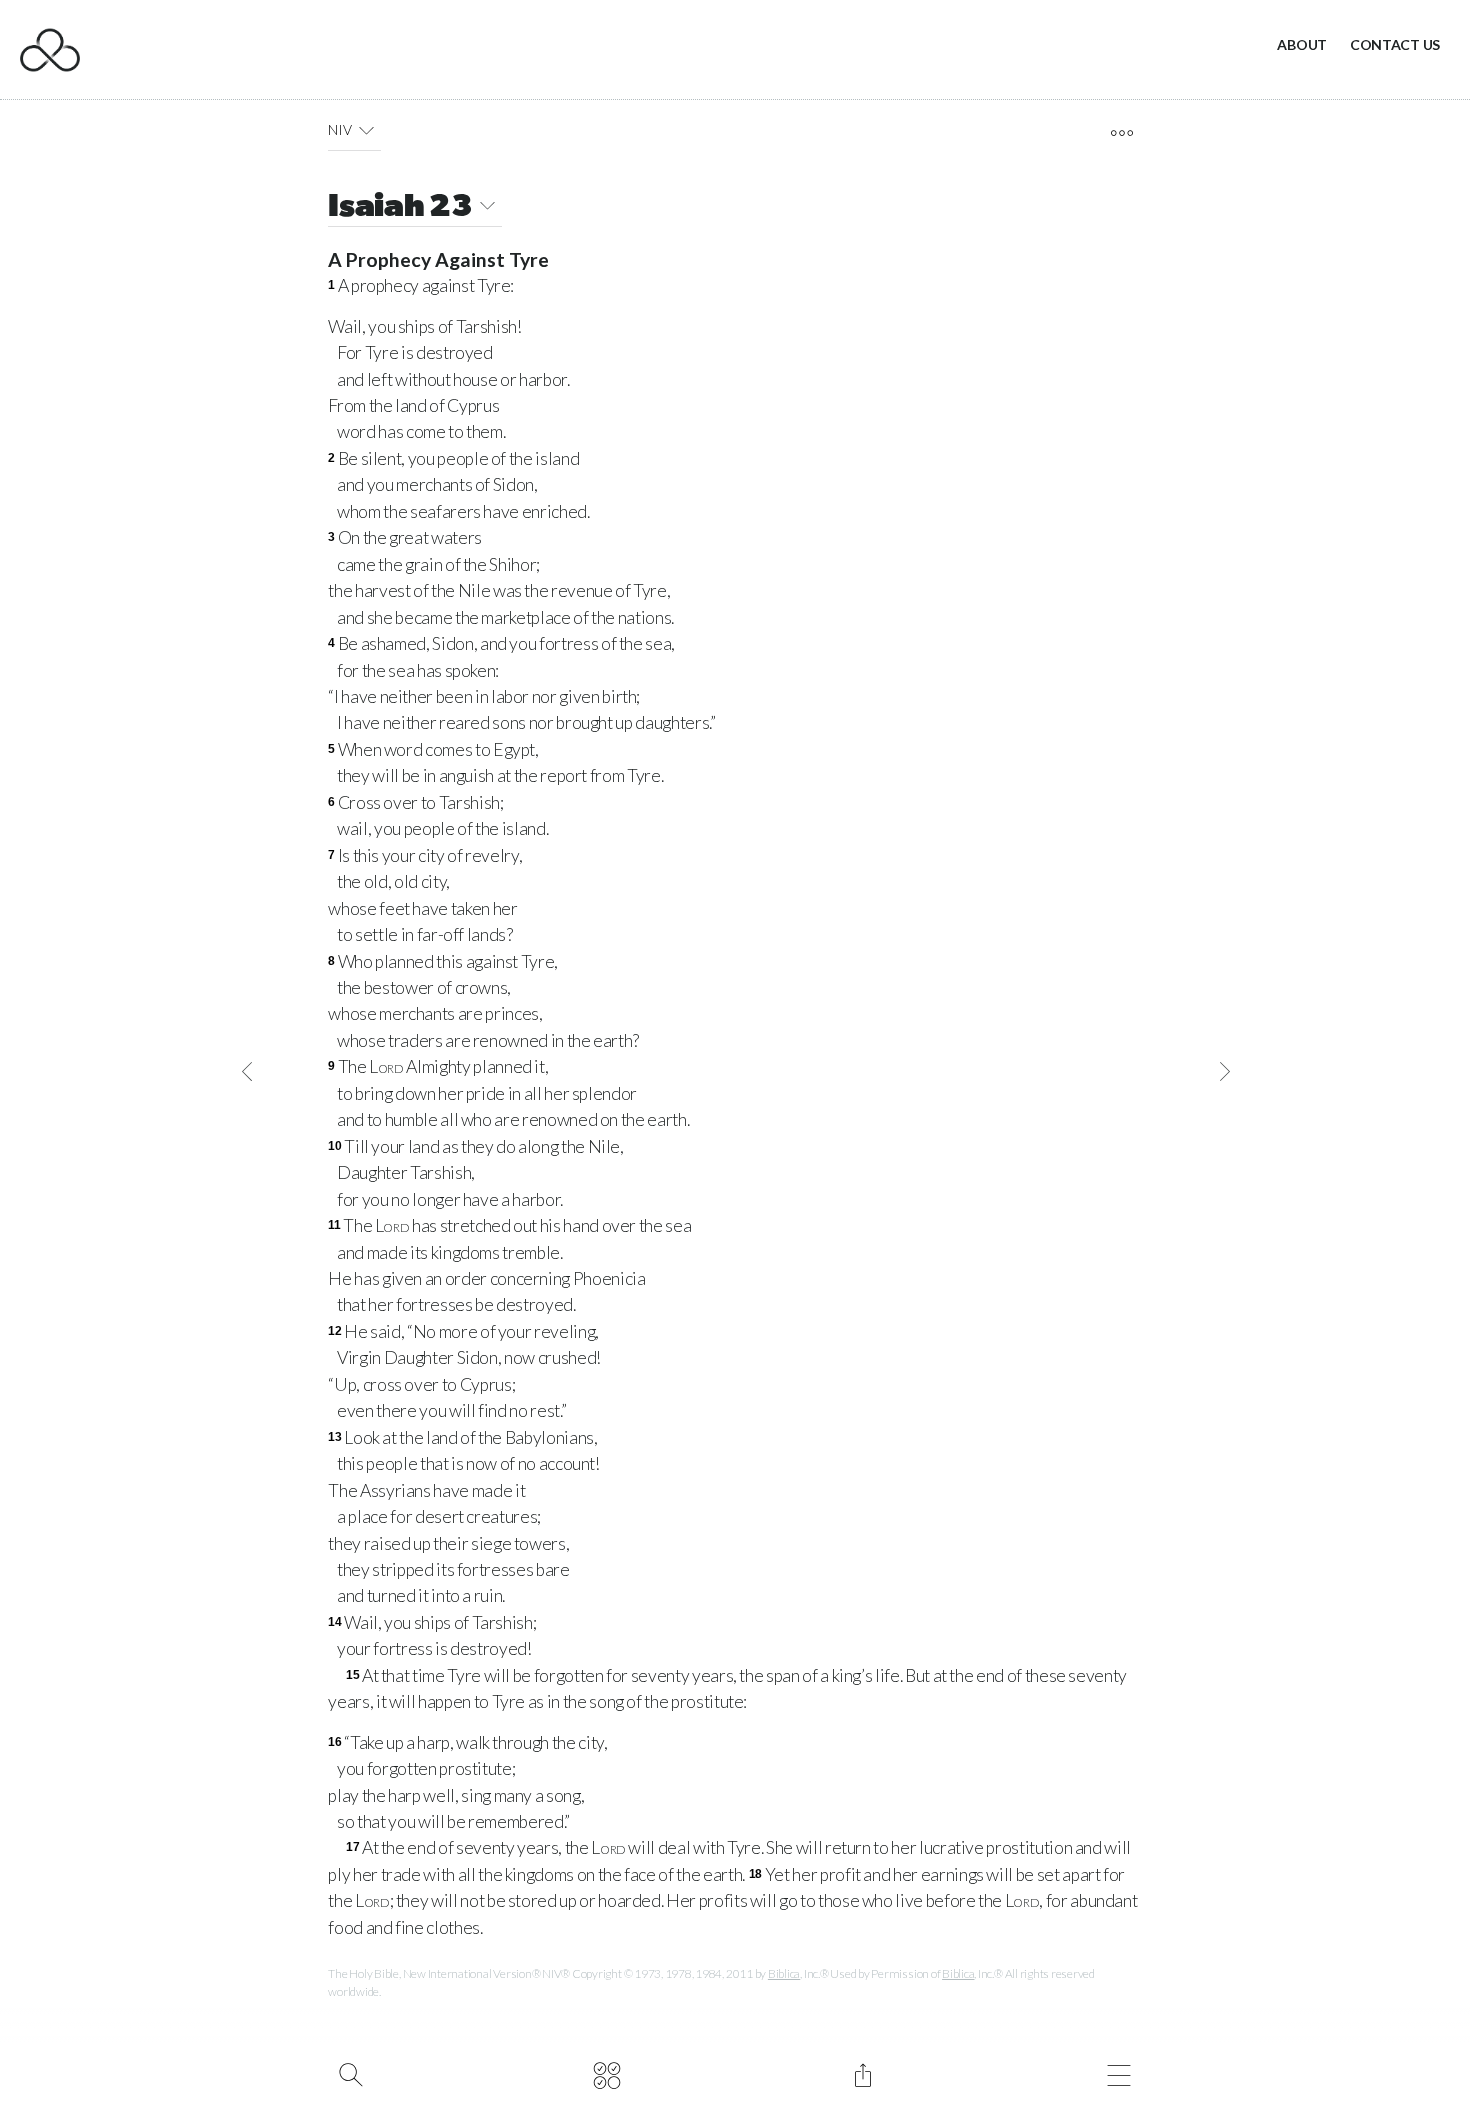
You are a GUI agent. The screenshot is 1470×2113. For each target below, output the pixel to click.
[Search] (350, 2073)
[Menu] (1118, 2073)
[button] (366, 130)
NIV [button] (339, 129)
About (1302, 44)
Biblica (784, 1973)
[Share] (862, 2073)
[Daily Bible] (606, 2073)
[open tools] (1121, 133)
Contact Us (1395, 44)
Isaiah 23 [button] (400, 208)
